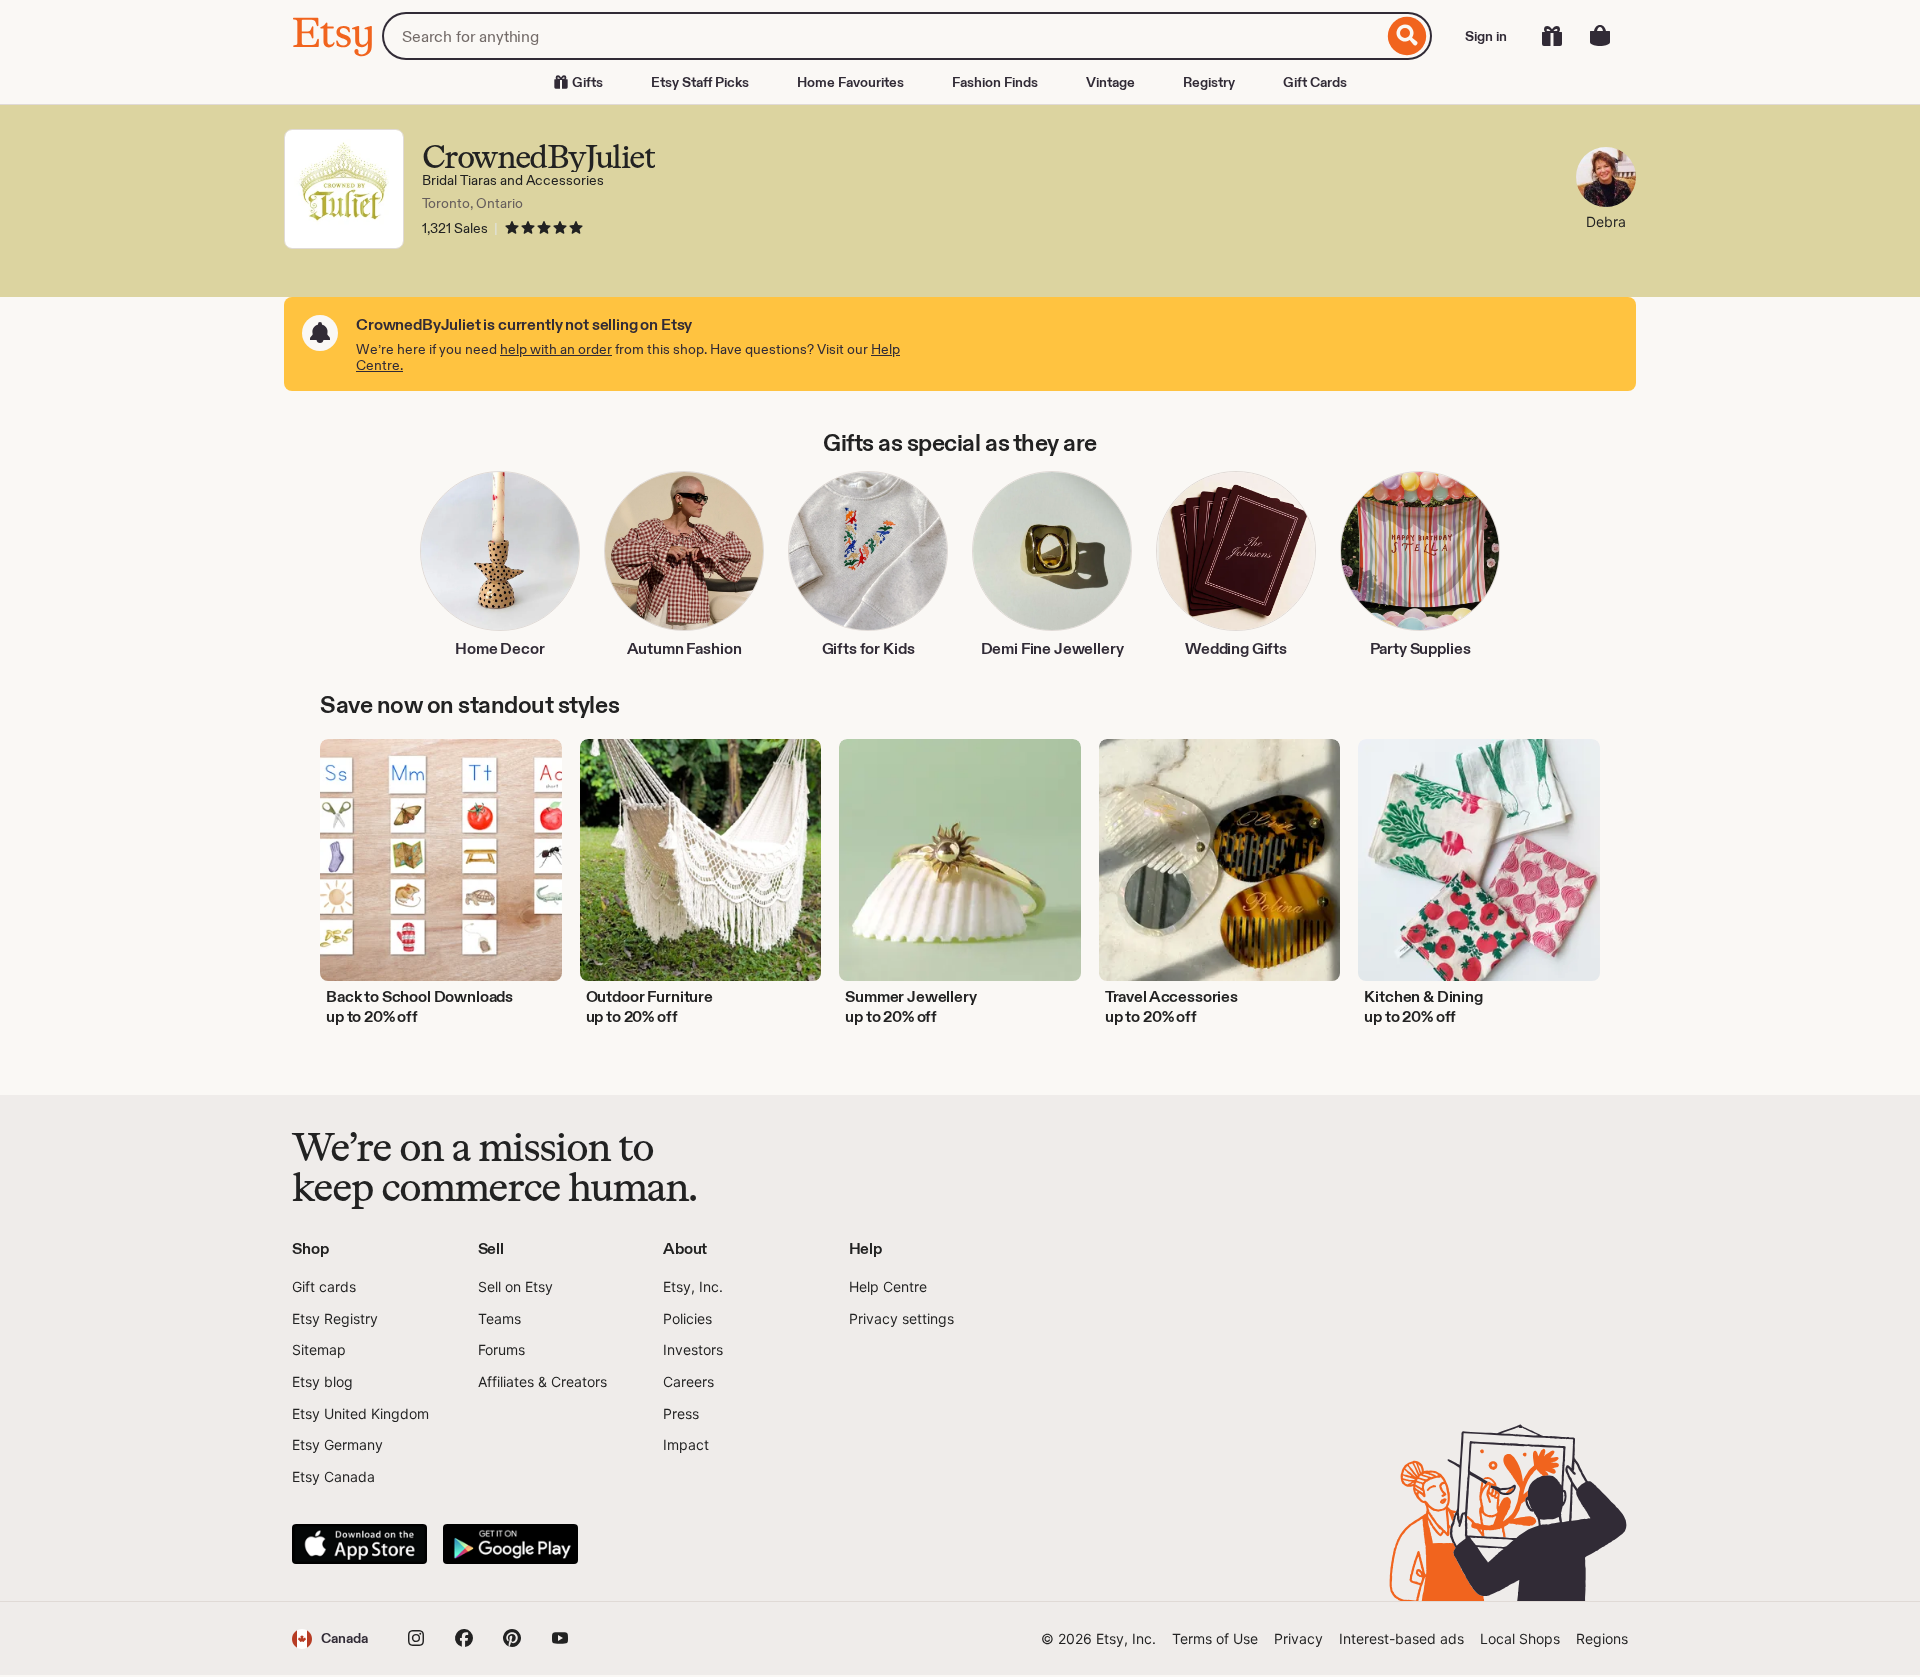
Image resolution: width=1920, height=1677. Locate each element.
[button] (330, 1638)
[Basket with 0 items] (1600, 36)
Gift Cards (1315, 82)
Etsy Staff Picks (700, 82)
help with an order (556, 349)
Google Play (510, 1544)
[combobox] (882, 36)
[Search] (1407, 36)
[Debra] (1606, 179)
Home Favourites (850, 82)
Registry (1209, 82)
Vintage (1110, 82)
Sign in (1486, 36)
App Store (359, 1544)
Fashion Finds (995, 82)
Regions (1602, 1638)
